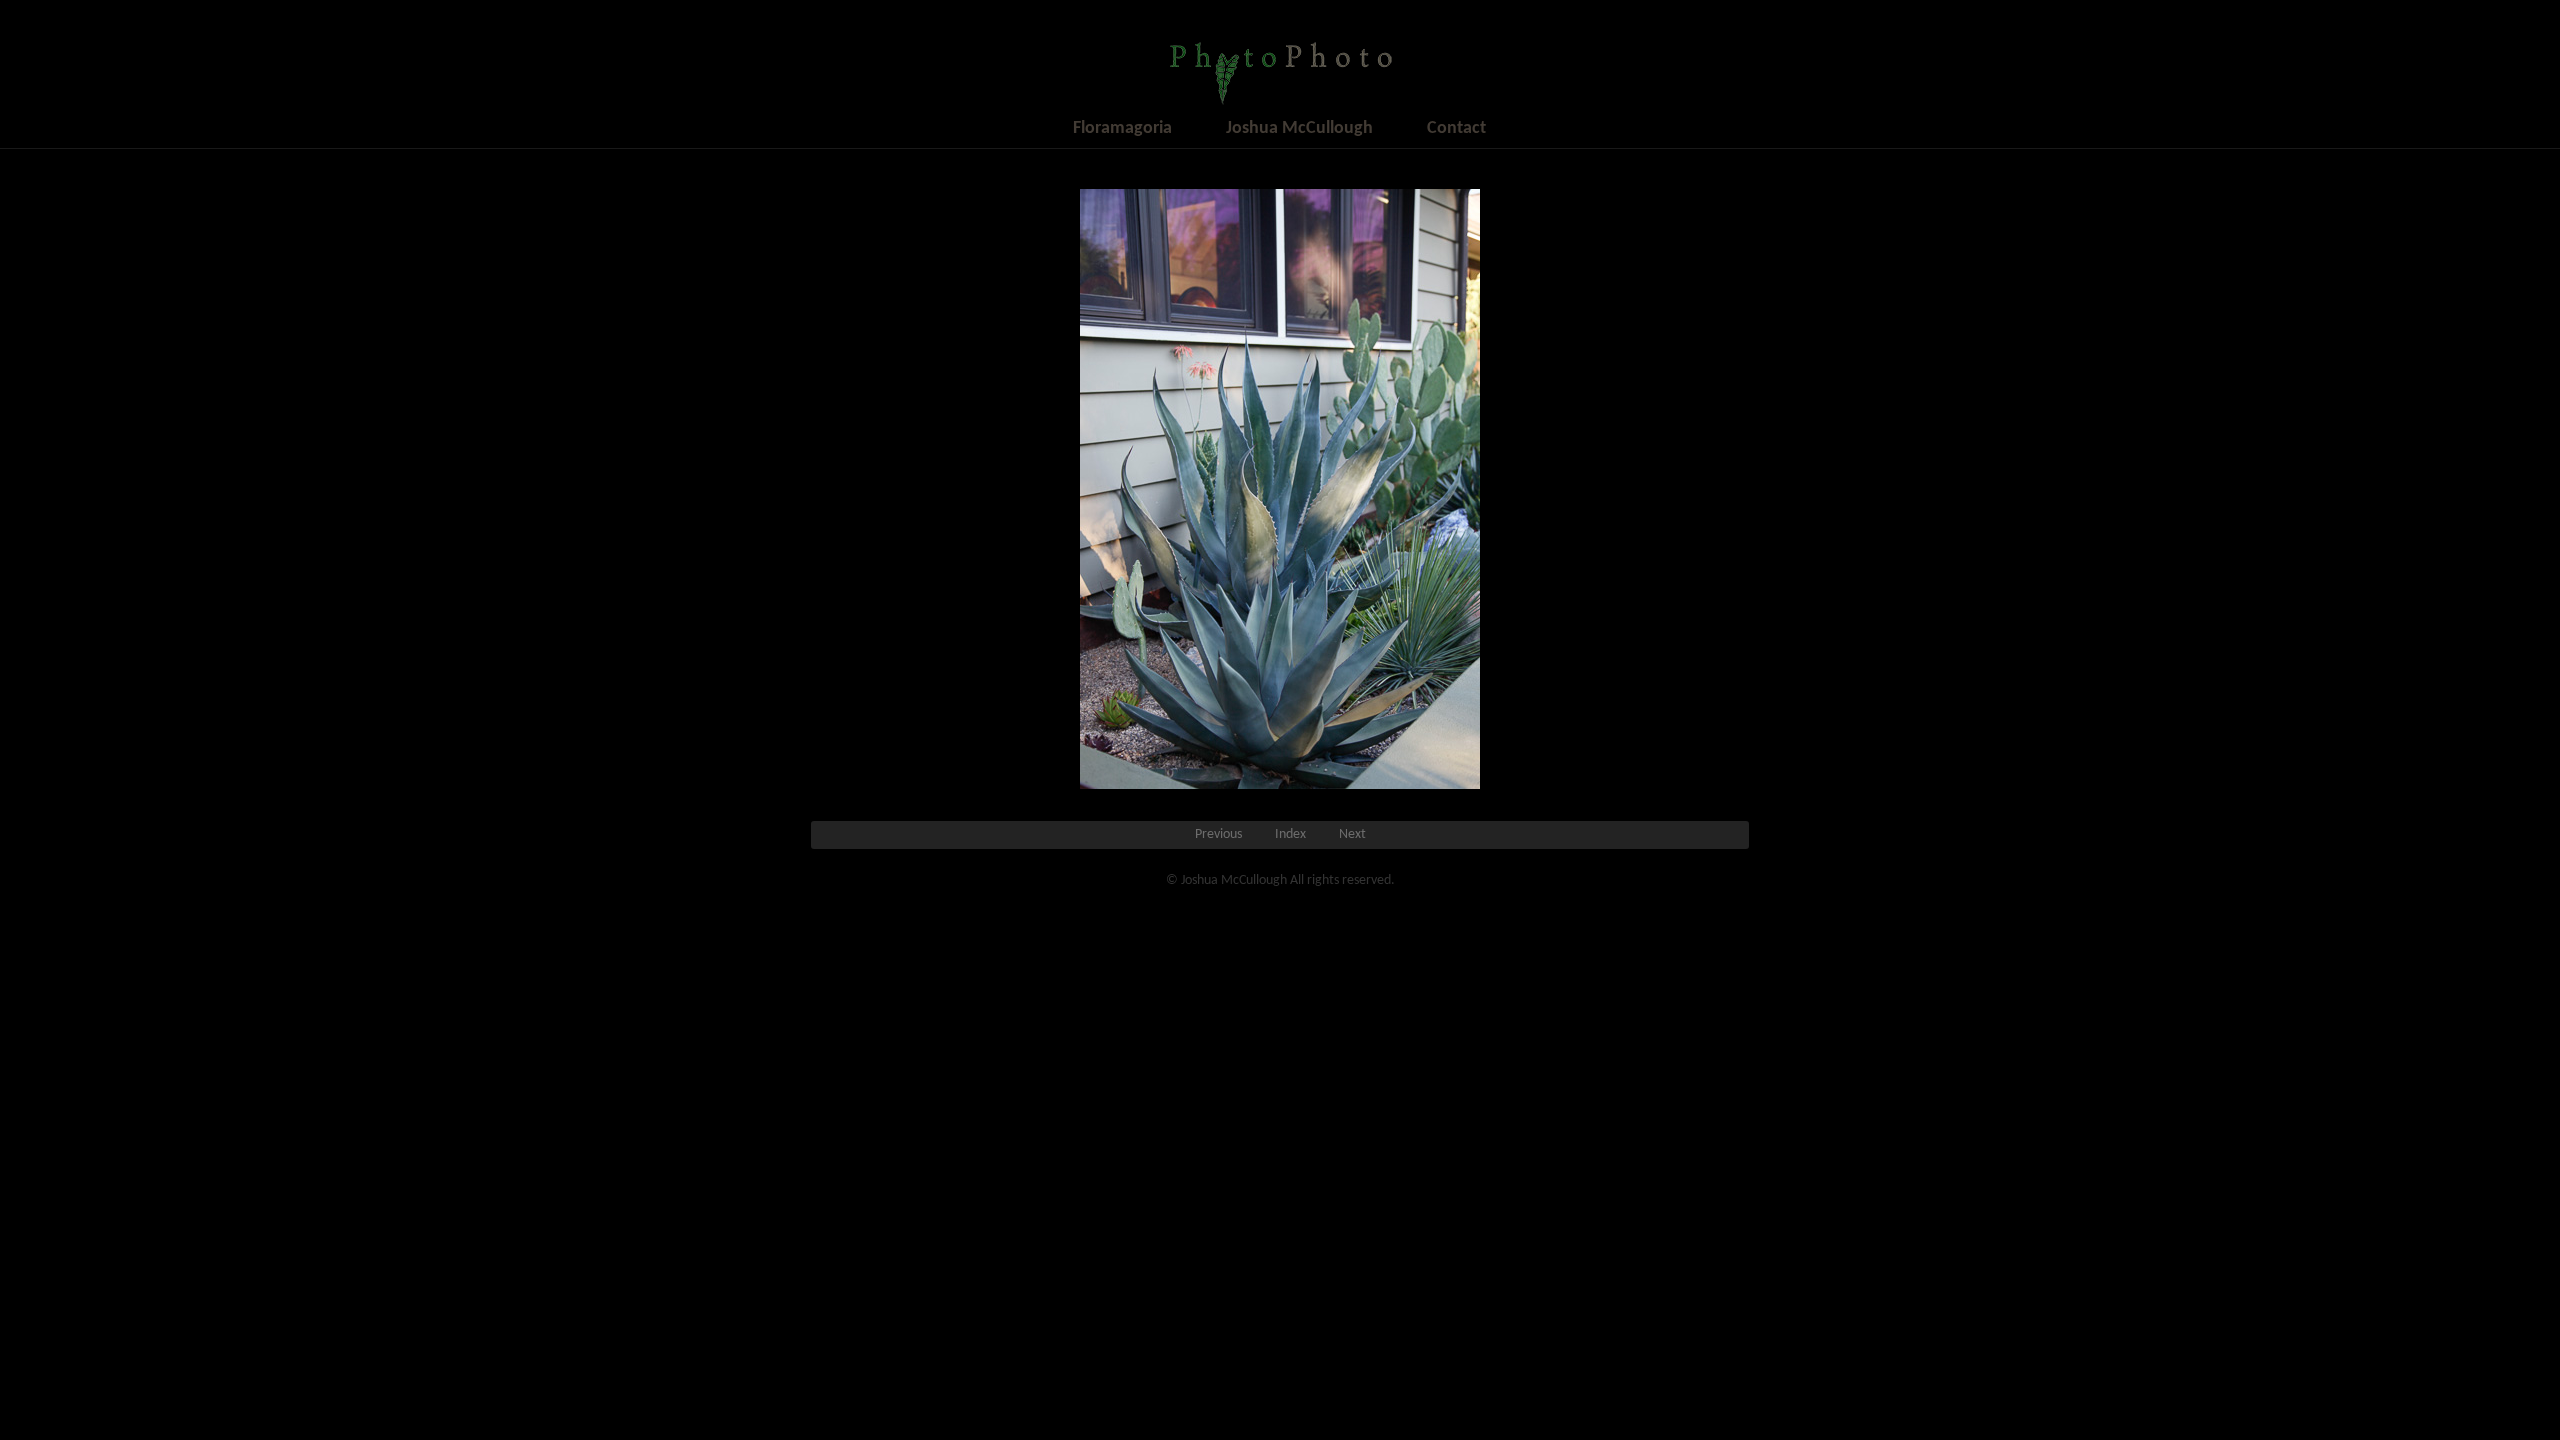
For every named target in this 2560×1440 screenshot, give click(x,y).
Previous (1218, 834)
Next (1352, 834)
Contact (1456, 128)
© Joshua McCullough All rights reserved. (1280, 880)
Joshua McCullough (1299, 128)
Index (1290, 834)
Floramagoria (1122, 128)
